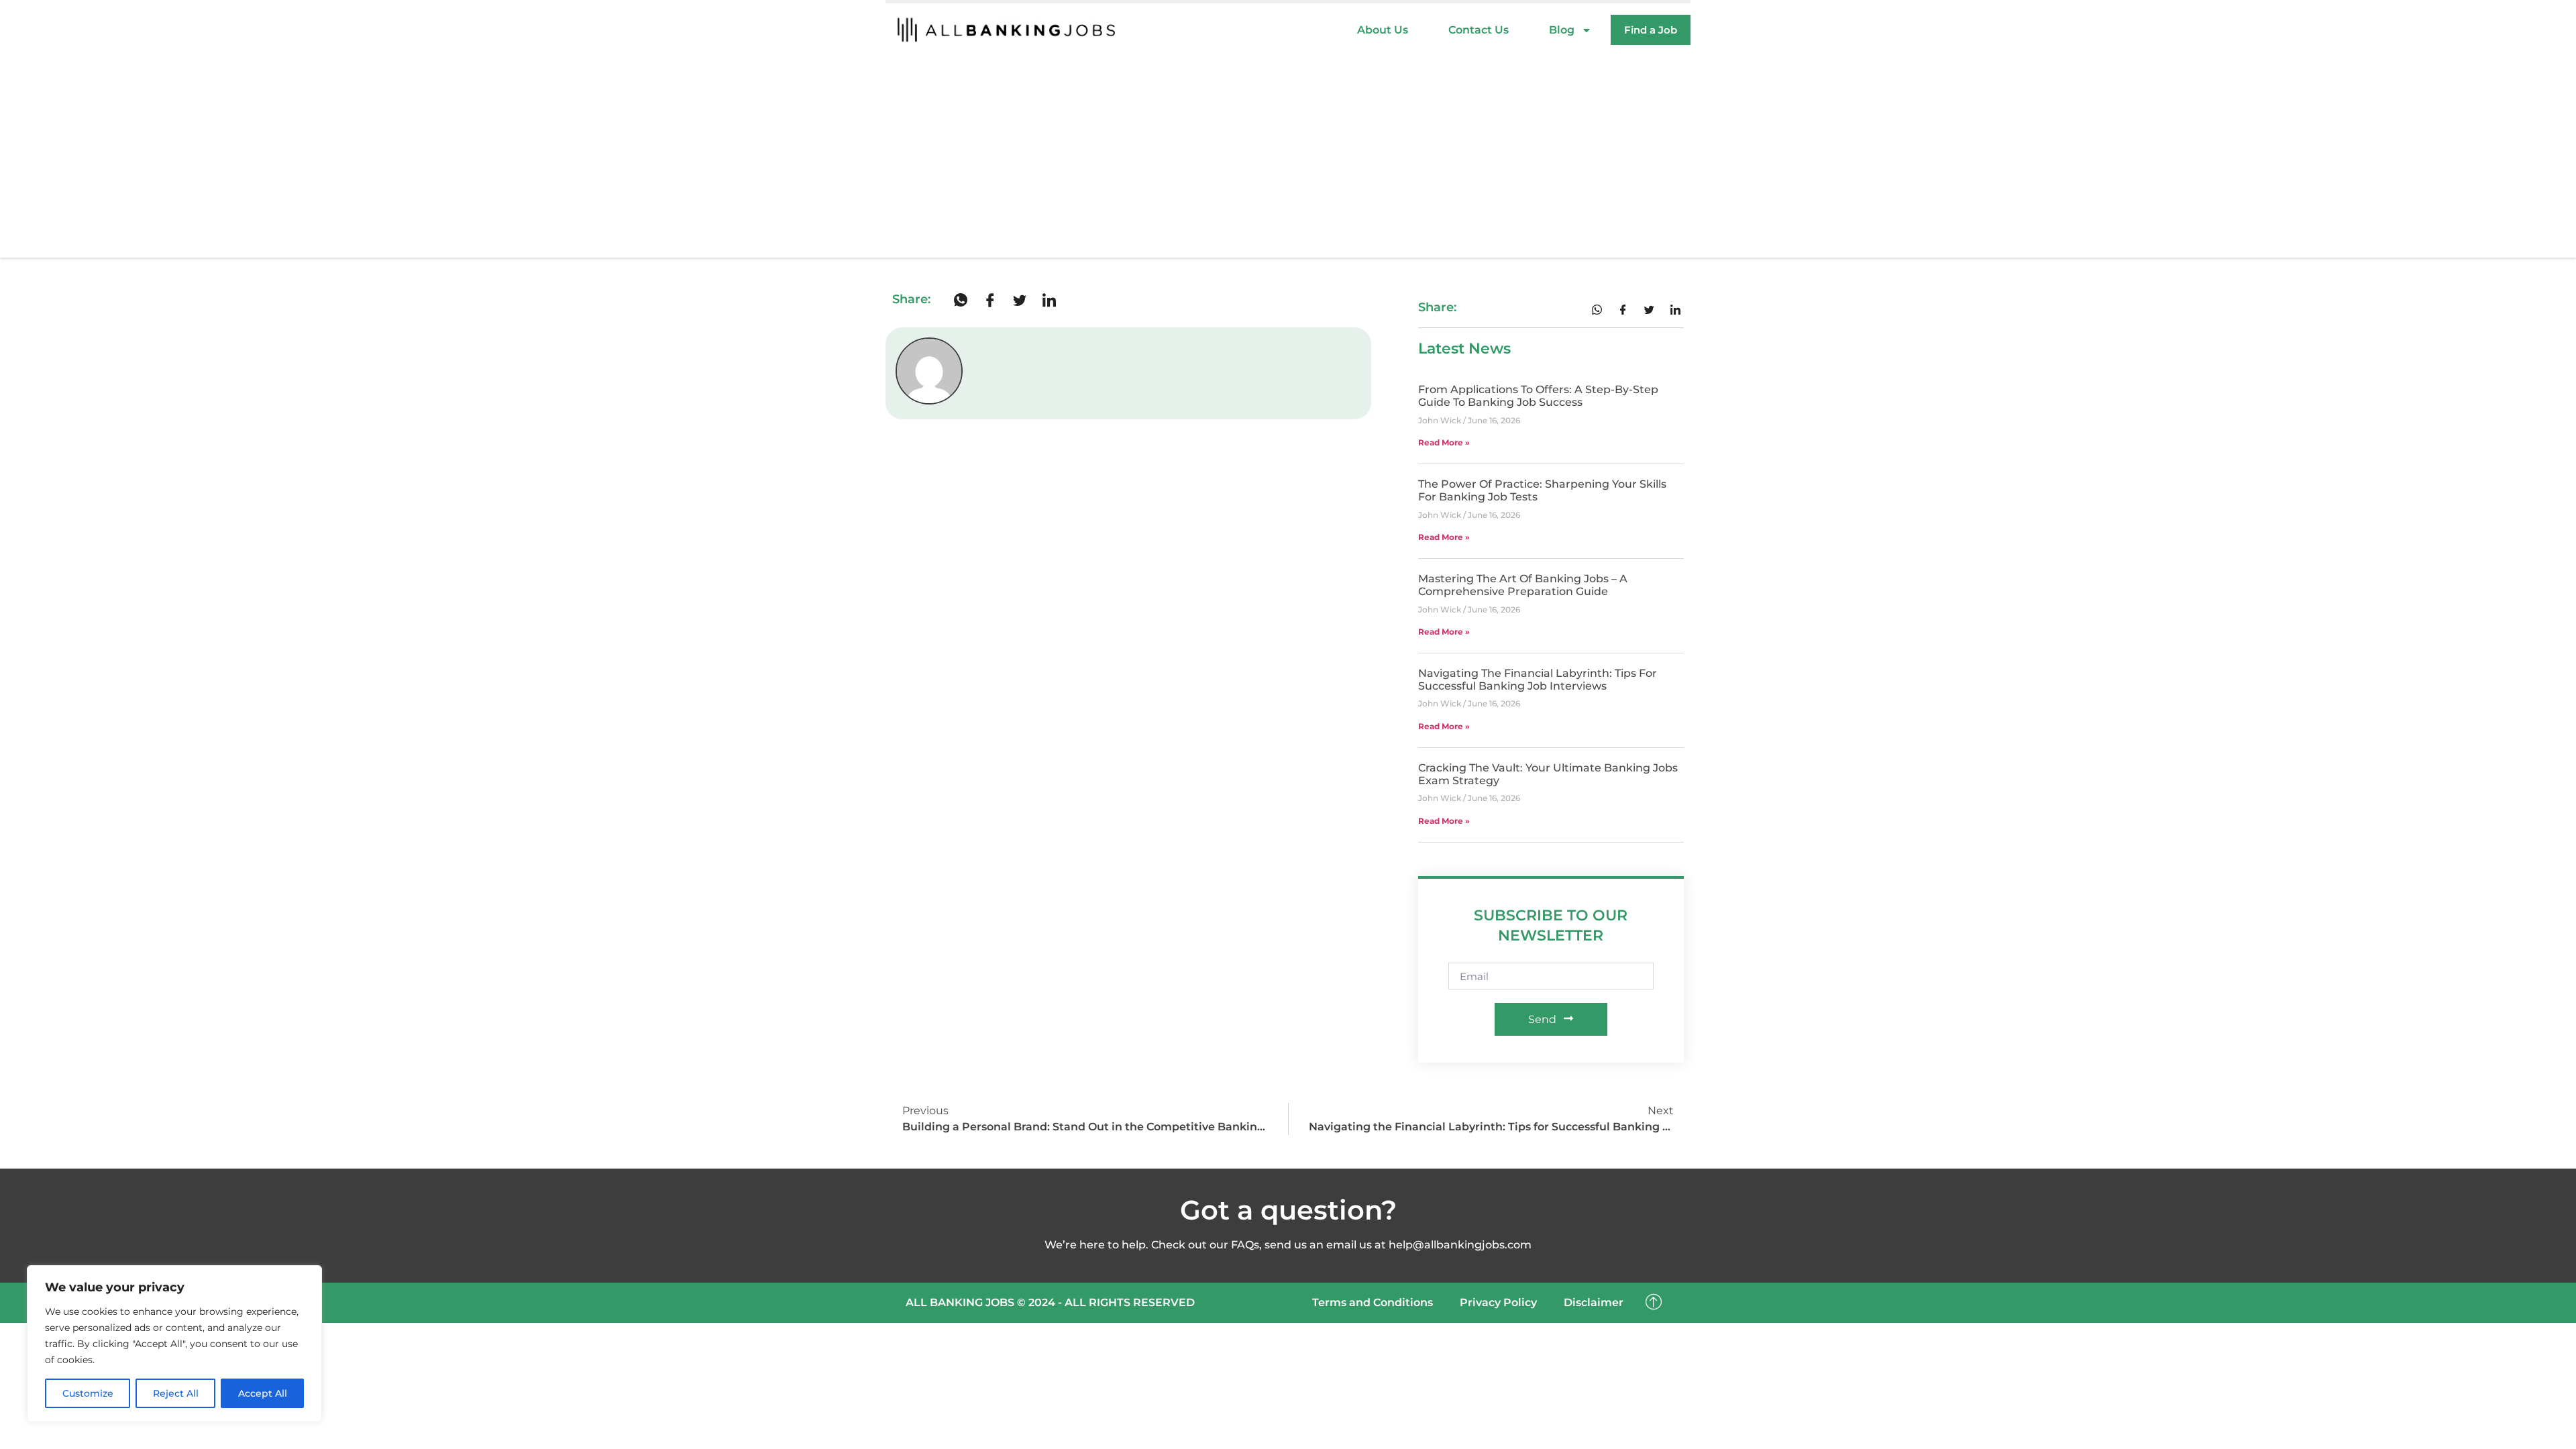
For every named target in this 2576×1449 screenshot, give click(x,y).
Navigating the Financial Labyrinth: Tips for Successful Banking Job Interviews (1538, 680)
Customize (88, 1393)
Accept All (263, 1393)
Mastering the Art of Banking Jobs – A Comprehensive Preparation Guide (1523, 585)
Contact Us (1479, 30)
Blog (1562, 30)
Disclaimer (1594, 1302)
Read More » (1444, 442)
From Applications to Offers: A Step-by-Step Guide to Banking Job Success (1538, 396)
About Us (1383, 30)
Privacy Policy (1498, 1302)
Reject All (176, 1393)
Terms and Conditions (1373, 1302)
